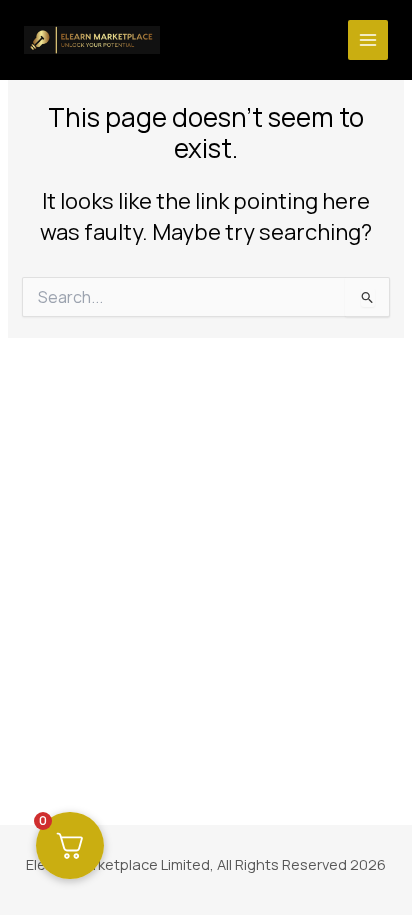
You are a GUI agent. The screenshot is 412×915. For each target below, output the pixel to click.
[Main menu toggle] (368, 40)
